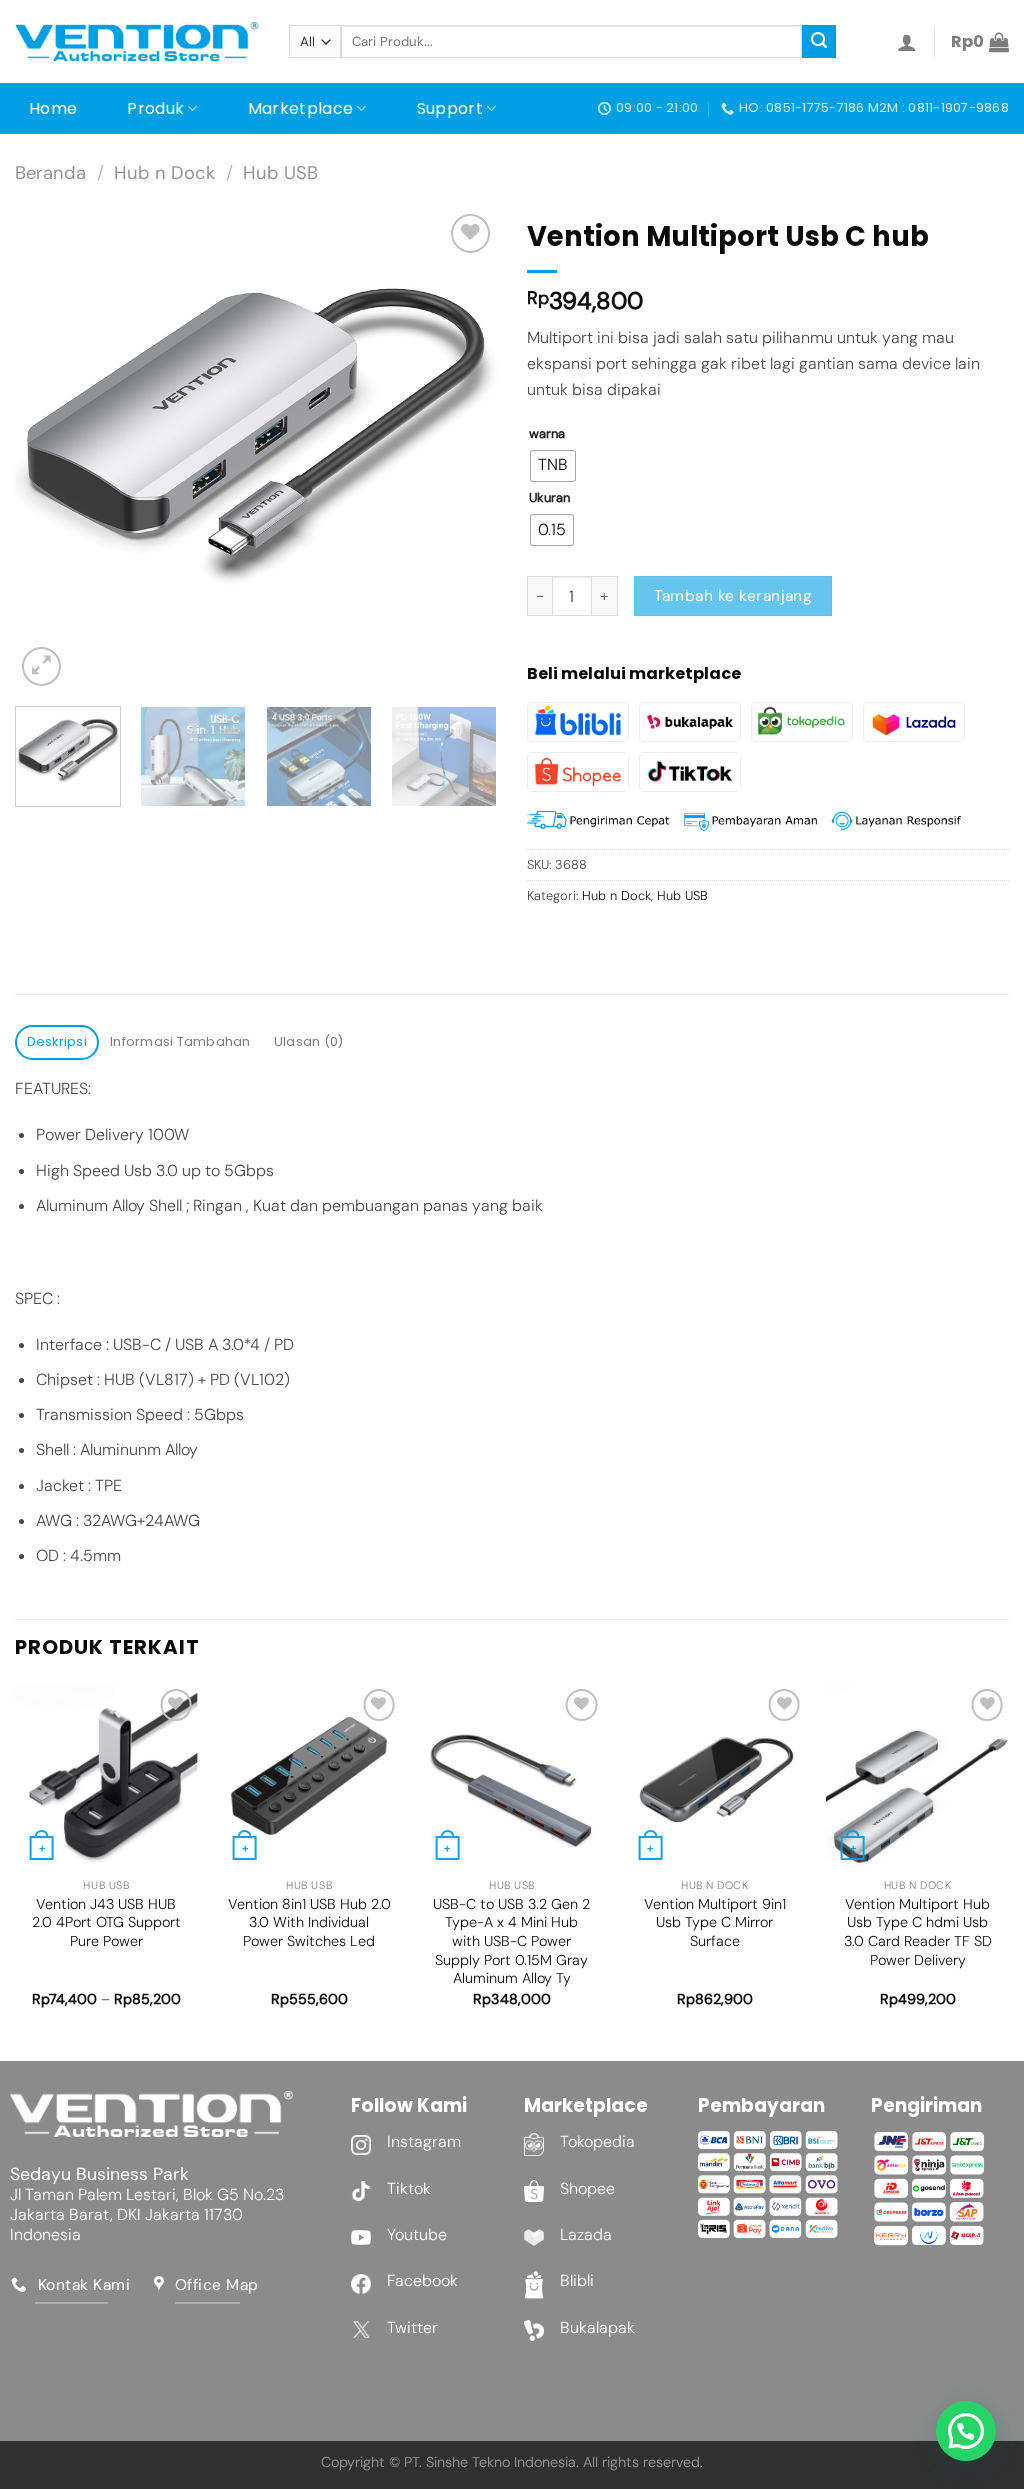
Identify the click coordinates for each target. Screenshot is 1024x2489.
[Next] (462, 450)
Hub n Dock (164, 173)
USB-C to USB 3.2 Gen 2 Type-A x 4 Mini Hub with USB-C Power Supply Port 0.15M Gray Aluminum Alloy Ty (511, 1941)
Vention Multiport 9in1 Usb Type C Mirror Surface (715, 1922)
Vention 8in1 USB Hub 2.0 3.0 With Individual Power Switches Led (309, 1922)
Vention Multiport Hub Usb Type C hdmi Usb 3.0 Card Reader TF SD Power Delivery (918, 1932)
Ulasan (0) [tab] (309, 1041)
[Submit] (819, 42)
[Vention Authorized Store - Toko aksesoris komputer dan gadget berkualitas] (137, 42)
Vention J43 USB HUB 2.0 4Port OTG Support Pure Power (106, 1922)
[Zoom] (41, 666)
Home (53, 108)
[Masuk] (907, 42)
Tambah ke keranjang (733, 596)
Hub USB (280, 173)
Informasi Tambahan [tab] (180, 1041)
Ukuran (549, 498)
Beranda (50, 173)
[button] (966, 2431)
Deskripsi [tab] (57, 1041)
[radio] (553, 466)
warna (547, 434)
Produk (155, 108)
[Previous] (50, 450)
